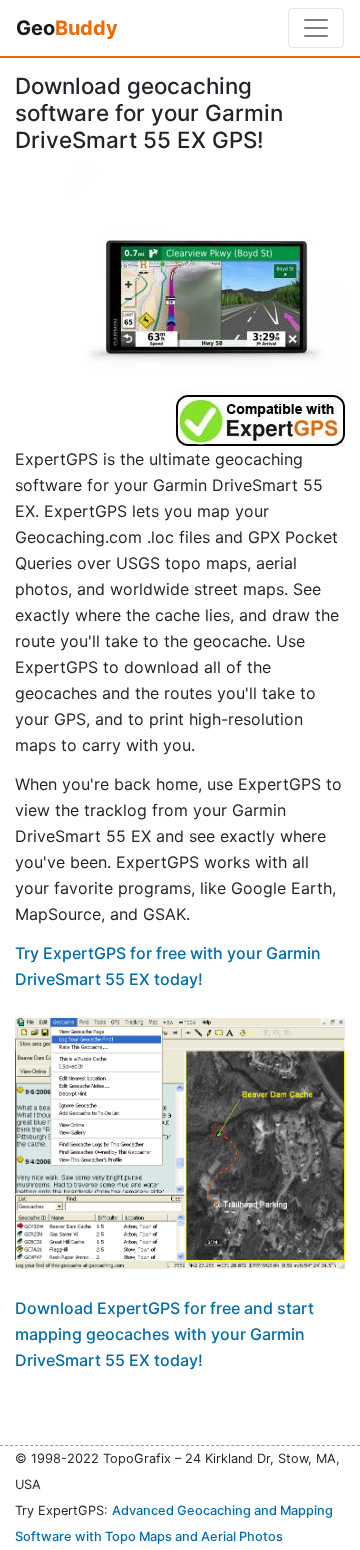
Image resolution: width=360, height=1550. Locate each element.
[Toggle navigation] (316, 28)
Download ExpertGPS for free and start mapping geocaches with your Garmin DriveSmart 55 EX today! (164, 1334)
